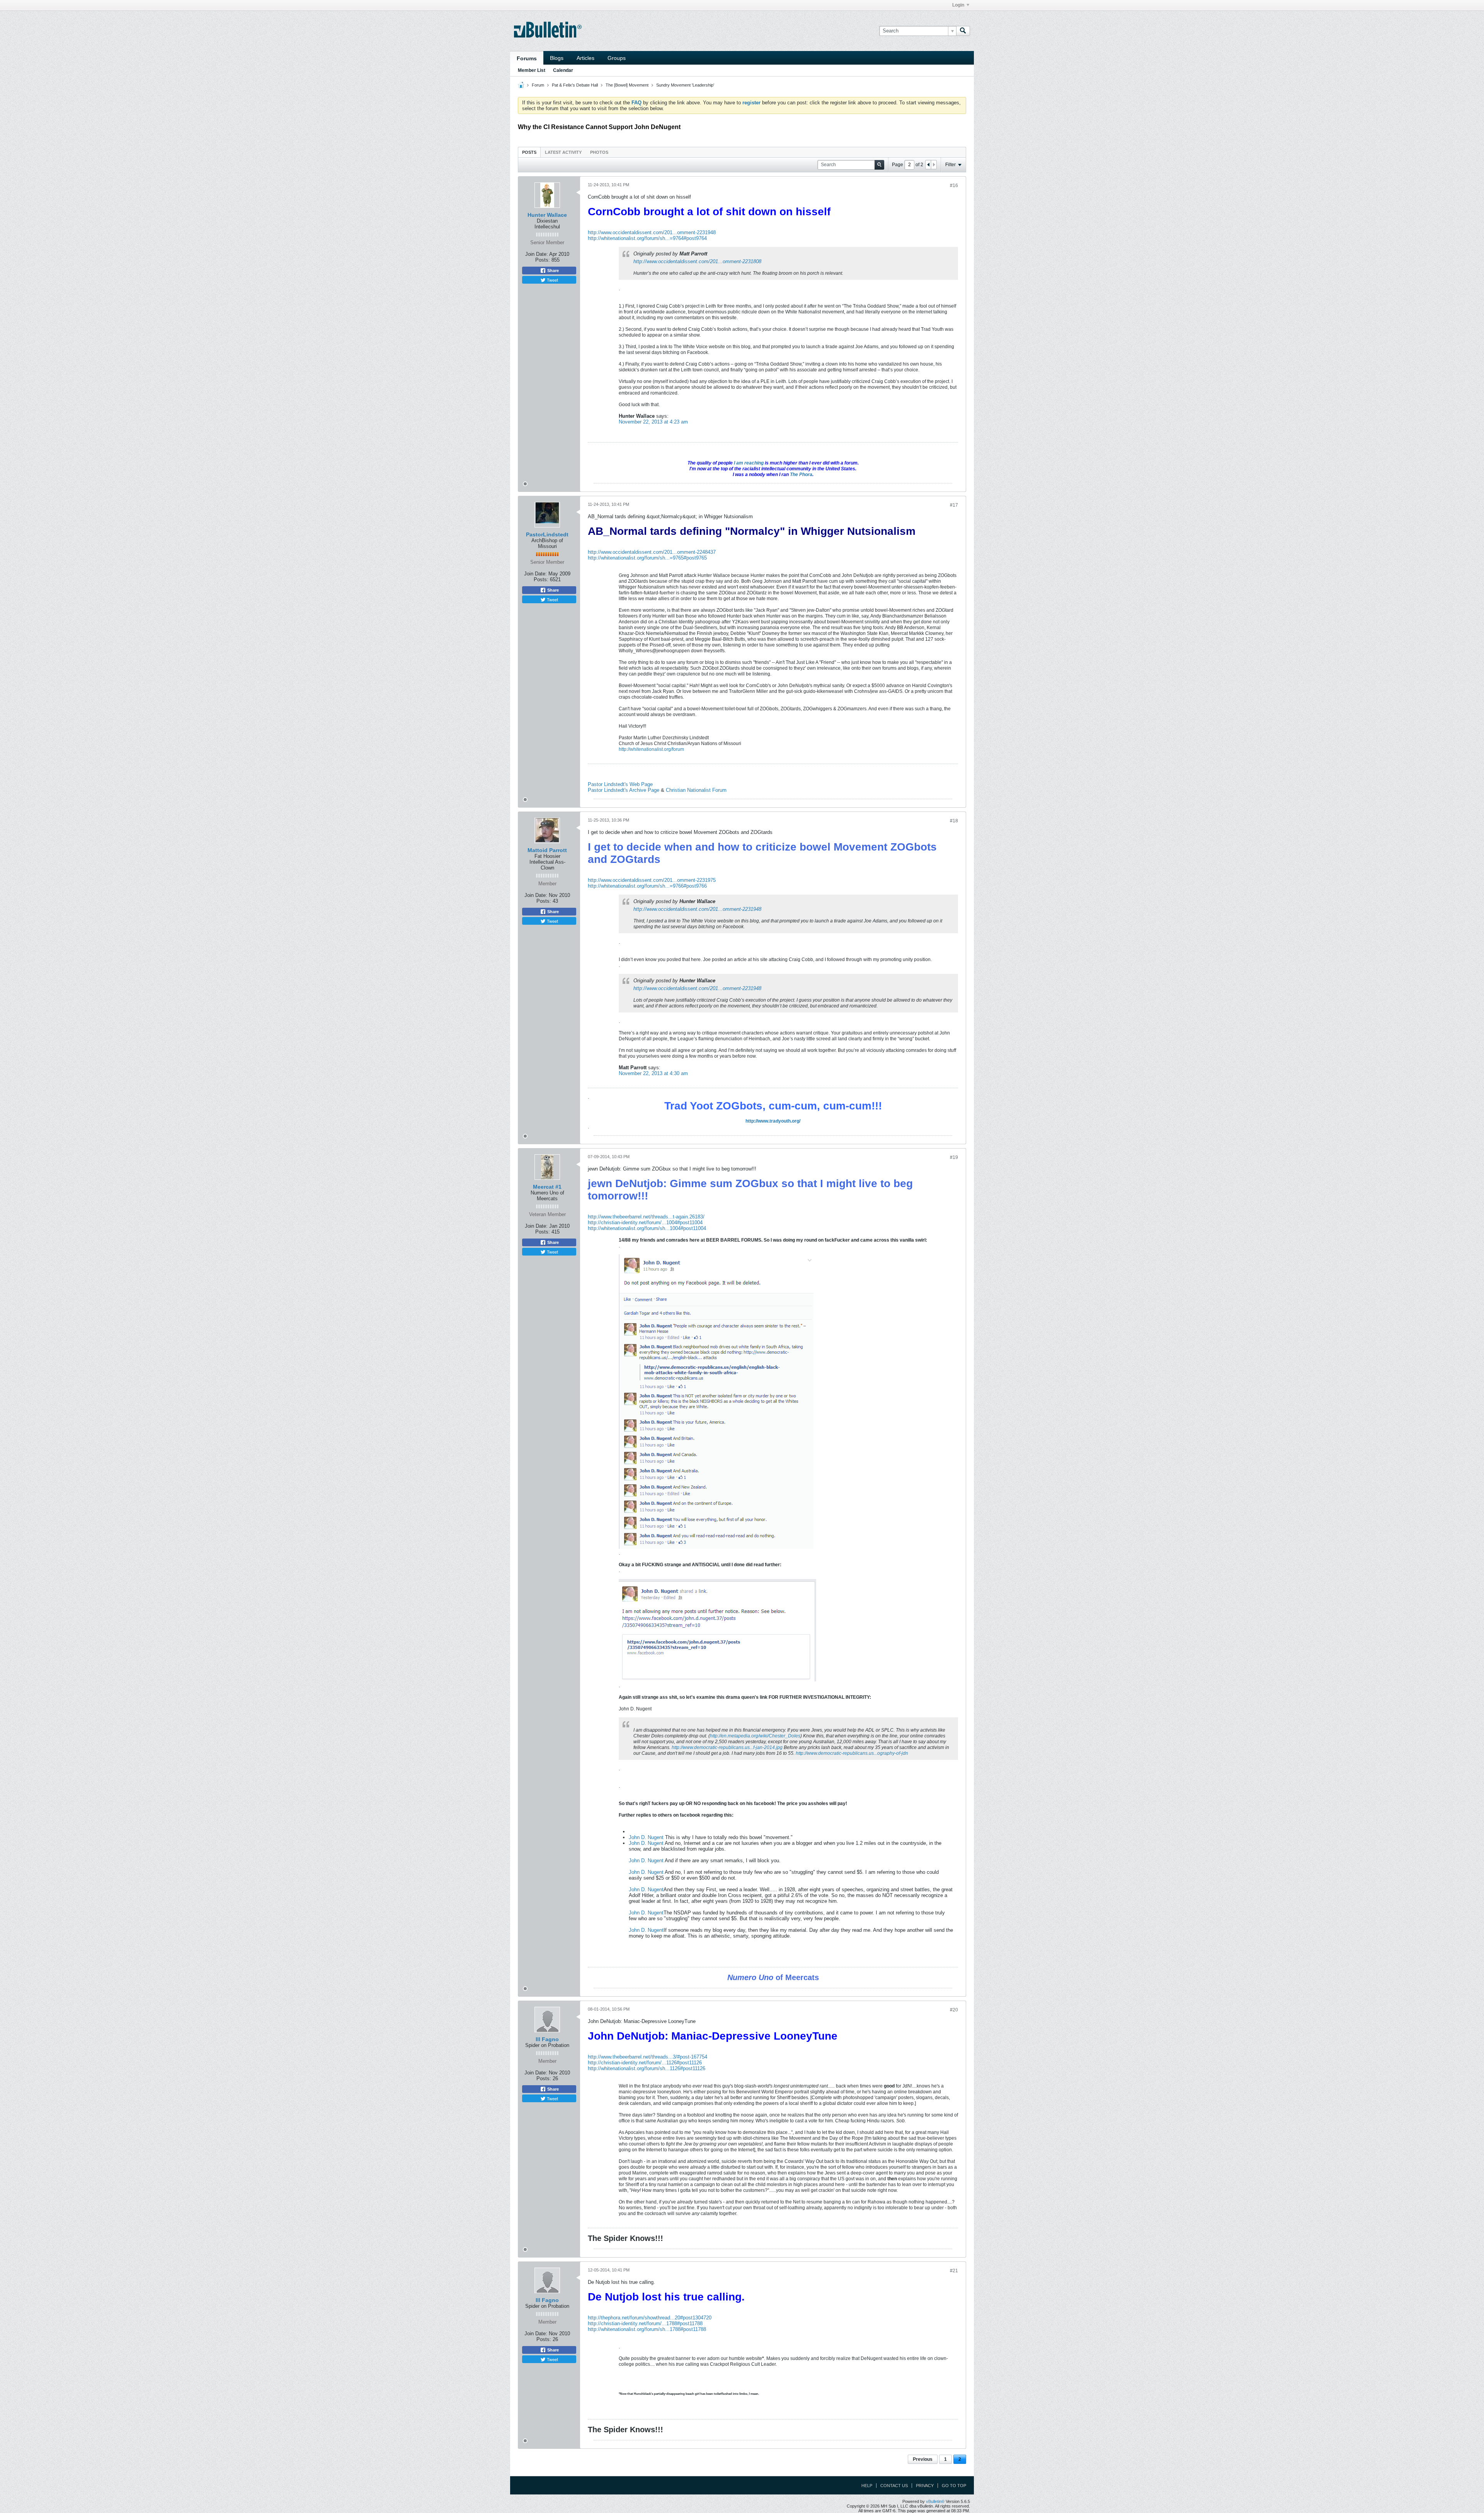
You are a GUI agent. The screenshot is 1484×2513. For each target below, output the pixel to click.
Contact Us (894, 2486)
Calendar (563, 70)
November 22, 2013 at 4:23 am (653, 422)
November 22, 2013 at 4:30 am (653, 1073)
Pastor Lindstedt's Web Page (620, 784)
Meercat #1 (547, 1187)
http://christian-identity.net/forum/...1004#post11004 (645, 1222)
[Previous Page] (928, 165)
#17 (954, 505)
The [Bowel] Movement (627, 85)
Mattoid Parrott (547, 850)
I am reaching (749, 463)
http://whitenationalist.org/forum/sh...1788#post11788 (647, 2329)
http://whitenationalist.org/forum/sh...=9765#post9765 (647, 558)
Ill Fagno (547, 2039)
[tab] (529, 152)
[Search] (963, 31)
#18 (954, 821)
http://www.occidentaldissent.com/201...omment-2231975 (652, 880)
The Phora (801, 475)
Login (958, 5)
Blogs (557, 58)
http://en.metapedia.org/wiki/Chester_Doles (755, 1736)
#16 (954, 185)
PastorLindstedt (547, 534)
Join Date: (537, 254)
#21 (954, 2271)
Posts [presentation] (529, 152)
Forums (527, 58)
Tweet (552, 280)
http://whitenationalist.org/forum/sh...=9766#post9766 (647, 886)
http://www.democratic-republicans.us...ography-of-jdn (852, 1753)
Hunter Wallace (547, 215)
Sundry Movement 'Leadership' (685, 85)
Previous (923, 2459)
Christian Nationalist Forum (696, 790)
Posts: (543, 260)
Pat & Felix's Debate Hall (575, 85)
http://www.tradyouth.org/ (773, 1121)
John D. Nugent (646, 1837)
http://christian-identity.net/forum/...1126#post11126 (645, 2063)
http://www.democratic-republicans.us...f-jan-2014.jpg (727, 1747)
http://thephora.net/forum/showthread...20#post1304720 (650, 2318)
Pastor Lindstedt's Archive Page (624, 790)
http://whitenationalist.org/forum (651, 749)
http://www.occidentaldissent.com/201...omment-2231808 (697, 261)
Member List (532, 70)
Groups (617, 58)
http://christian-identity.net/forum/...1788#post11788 (645, 2323)
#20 (954, 2010)
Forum (538, 85)
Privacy (925, 2486)
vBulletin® (935, 2501)
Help (867, 2486)
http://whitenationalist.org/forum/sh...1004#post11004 (647, 1228)
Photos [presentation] (599, 152)
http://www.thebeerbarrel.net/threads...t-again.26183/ (646, 1217)
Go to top (954, 2486)
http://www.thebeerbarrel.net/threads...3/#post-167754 (648, 2057)
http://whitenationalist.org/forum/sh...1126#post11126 (647, 2068)
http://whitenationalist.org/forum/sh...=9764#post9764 (647, 238)
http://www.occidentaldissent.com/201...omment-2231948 (652, 232)
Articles (585, 58)
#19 (954, 1157)
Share (552, 271)
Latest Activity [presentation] (563, 152)
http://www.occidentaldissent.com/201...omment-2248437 (652, 552)
